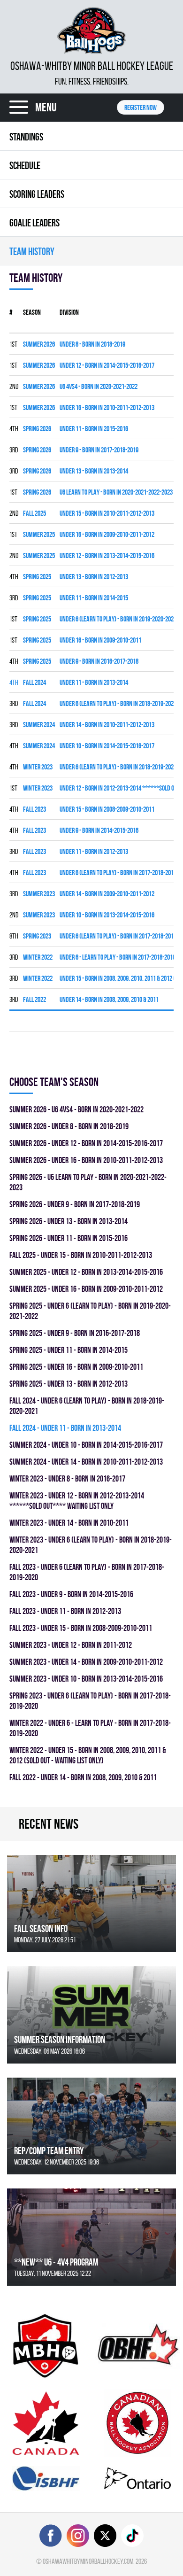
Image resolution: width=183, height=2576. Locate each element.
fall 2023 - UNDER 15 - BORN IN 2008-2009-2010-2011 (81, 1628)
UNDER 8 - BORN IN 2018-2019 (92, 344)
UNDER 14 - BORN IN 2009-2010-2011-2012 (107, 894)
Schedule (25, 165)
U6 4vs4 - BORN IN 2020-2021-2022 (99, 386)
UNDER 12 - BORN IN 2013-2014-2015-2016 (107, 555)
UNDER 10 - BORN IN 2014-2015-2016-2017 (107, 746)
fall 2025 (34, 513)
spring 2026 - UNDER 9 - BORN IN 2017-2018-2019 (75, 1204)
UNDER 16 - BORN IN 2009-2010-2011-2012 (107, 534)
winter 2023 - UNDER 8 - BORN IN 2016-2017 (67, 1478)
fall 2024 (34, 682)
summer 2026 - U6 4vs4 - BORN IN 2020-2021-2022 (76, 1109)
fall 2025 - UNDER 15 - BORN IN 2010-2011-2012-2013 (81, 1255)
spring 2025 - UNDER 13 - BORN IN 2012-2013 (69, 1384)
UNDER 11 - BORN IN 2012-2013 (94, 851)
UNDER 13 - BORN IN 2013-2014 (94, 471)
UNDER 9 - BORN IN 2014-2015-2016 (99, 830)
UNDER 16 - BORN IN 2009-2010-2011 (100, 640)
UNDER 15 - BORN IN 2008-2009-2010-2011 (107, 809)
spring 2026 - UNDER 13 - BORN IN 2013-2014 (69, 1221)
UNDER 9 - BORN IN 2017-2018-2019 (99, 450)
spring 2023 (37, 936)
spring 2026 (37, 429)
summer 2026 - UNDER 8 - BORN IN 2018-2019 (69, 1126)
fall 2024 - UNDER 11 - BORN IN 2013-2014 (65, 1428)
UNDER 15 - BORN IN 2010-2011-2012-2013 (107, 513)
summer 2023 (39, 894)
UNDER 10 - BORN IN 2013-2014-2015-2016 (107, 915)
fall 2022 (34, 999)
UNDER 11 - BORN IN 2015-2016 (94, 429)
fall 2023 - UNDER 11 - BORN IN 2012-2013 (65, 1611)
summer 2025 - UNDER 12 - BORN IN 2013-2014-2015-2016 (86, 1272)
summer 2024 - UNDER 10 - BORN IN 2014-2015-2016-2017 (86, 1445)
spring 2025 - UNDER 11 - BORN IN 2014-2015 (69, 1350)
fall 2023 (34, 809)
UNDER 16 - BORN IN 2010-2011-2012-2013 (107, 407)
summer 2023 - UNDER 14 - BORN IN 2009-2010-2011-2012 (86, 1662)
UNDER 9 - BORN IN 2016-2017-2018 (99, 661)
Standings (26, 137)
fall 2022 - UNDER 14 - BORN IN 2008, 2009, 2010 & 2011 (83, 1777)
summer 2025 (39, 534)
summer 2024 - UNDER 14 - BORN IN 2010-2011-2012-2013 (86, 1462)
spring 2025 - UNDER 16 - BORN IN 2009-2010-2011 (76, 1367)
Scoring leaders (37, 194)
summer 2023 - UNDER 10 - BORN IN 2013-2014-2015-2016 (86, 1679)
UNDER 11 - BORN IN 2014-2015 (94, 598)
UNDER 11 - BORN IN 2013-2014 (94, 682)
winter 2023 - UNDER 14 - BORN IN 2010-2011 (69, 1523)
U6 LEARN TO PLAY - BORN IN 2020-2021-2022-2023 (116, 492)
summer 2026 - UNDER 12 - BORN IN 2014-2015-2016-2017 (86, 1143)
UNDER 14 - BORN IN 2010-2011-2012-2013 (107, 725)
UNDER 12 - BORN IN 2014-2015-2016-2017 (107, 365)
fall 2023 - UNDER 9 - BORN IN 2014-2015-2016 (71, 1594)
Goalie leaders (34, 223)
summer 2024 (39, 725)
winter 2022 (38, 957)
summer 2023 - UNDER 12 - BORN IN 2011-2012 (71, 1645)
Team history (32, 251)
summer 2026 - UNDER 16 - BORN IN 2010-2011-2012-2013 (86, 1160)
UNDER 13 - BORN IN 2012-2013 (94, 577)
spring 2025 (37, 577)
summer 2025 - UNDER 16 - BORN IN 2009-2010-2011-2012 (86, 1289)
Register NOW (141, 107)
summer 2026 (39, 344)
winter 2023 (38, 767)
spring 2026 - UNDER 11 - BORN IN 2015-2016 (69, 1238)
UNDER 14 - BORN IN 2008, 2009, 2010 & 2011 (109, 999)
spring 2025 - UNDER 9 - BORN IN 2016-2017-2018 (75, 1333)
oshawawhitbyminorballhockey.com (88, 2561)
